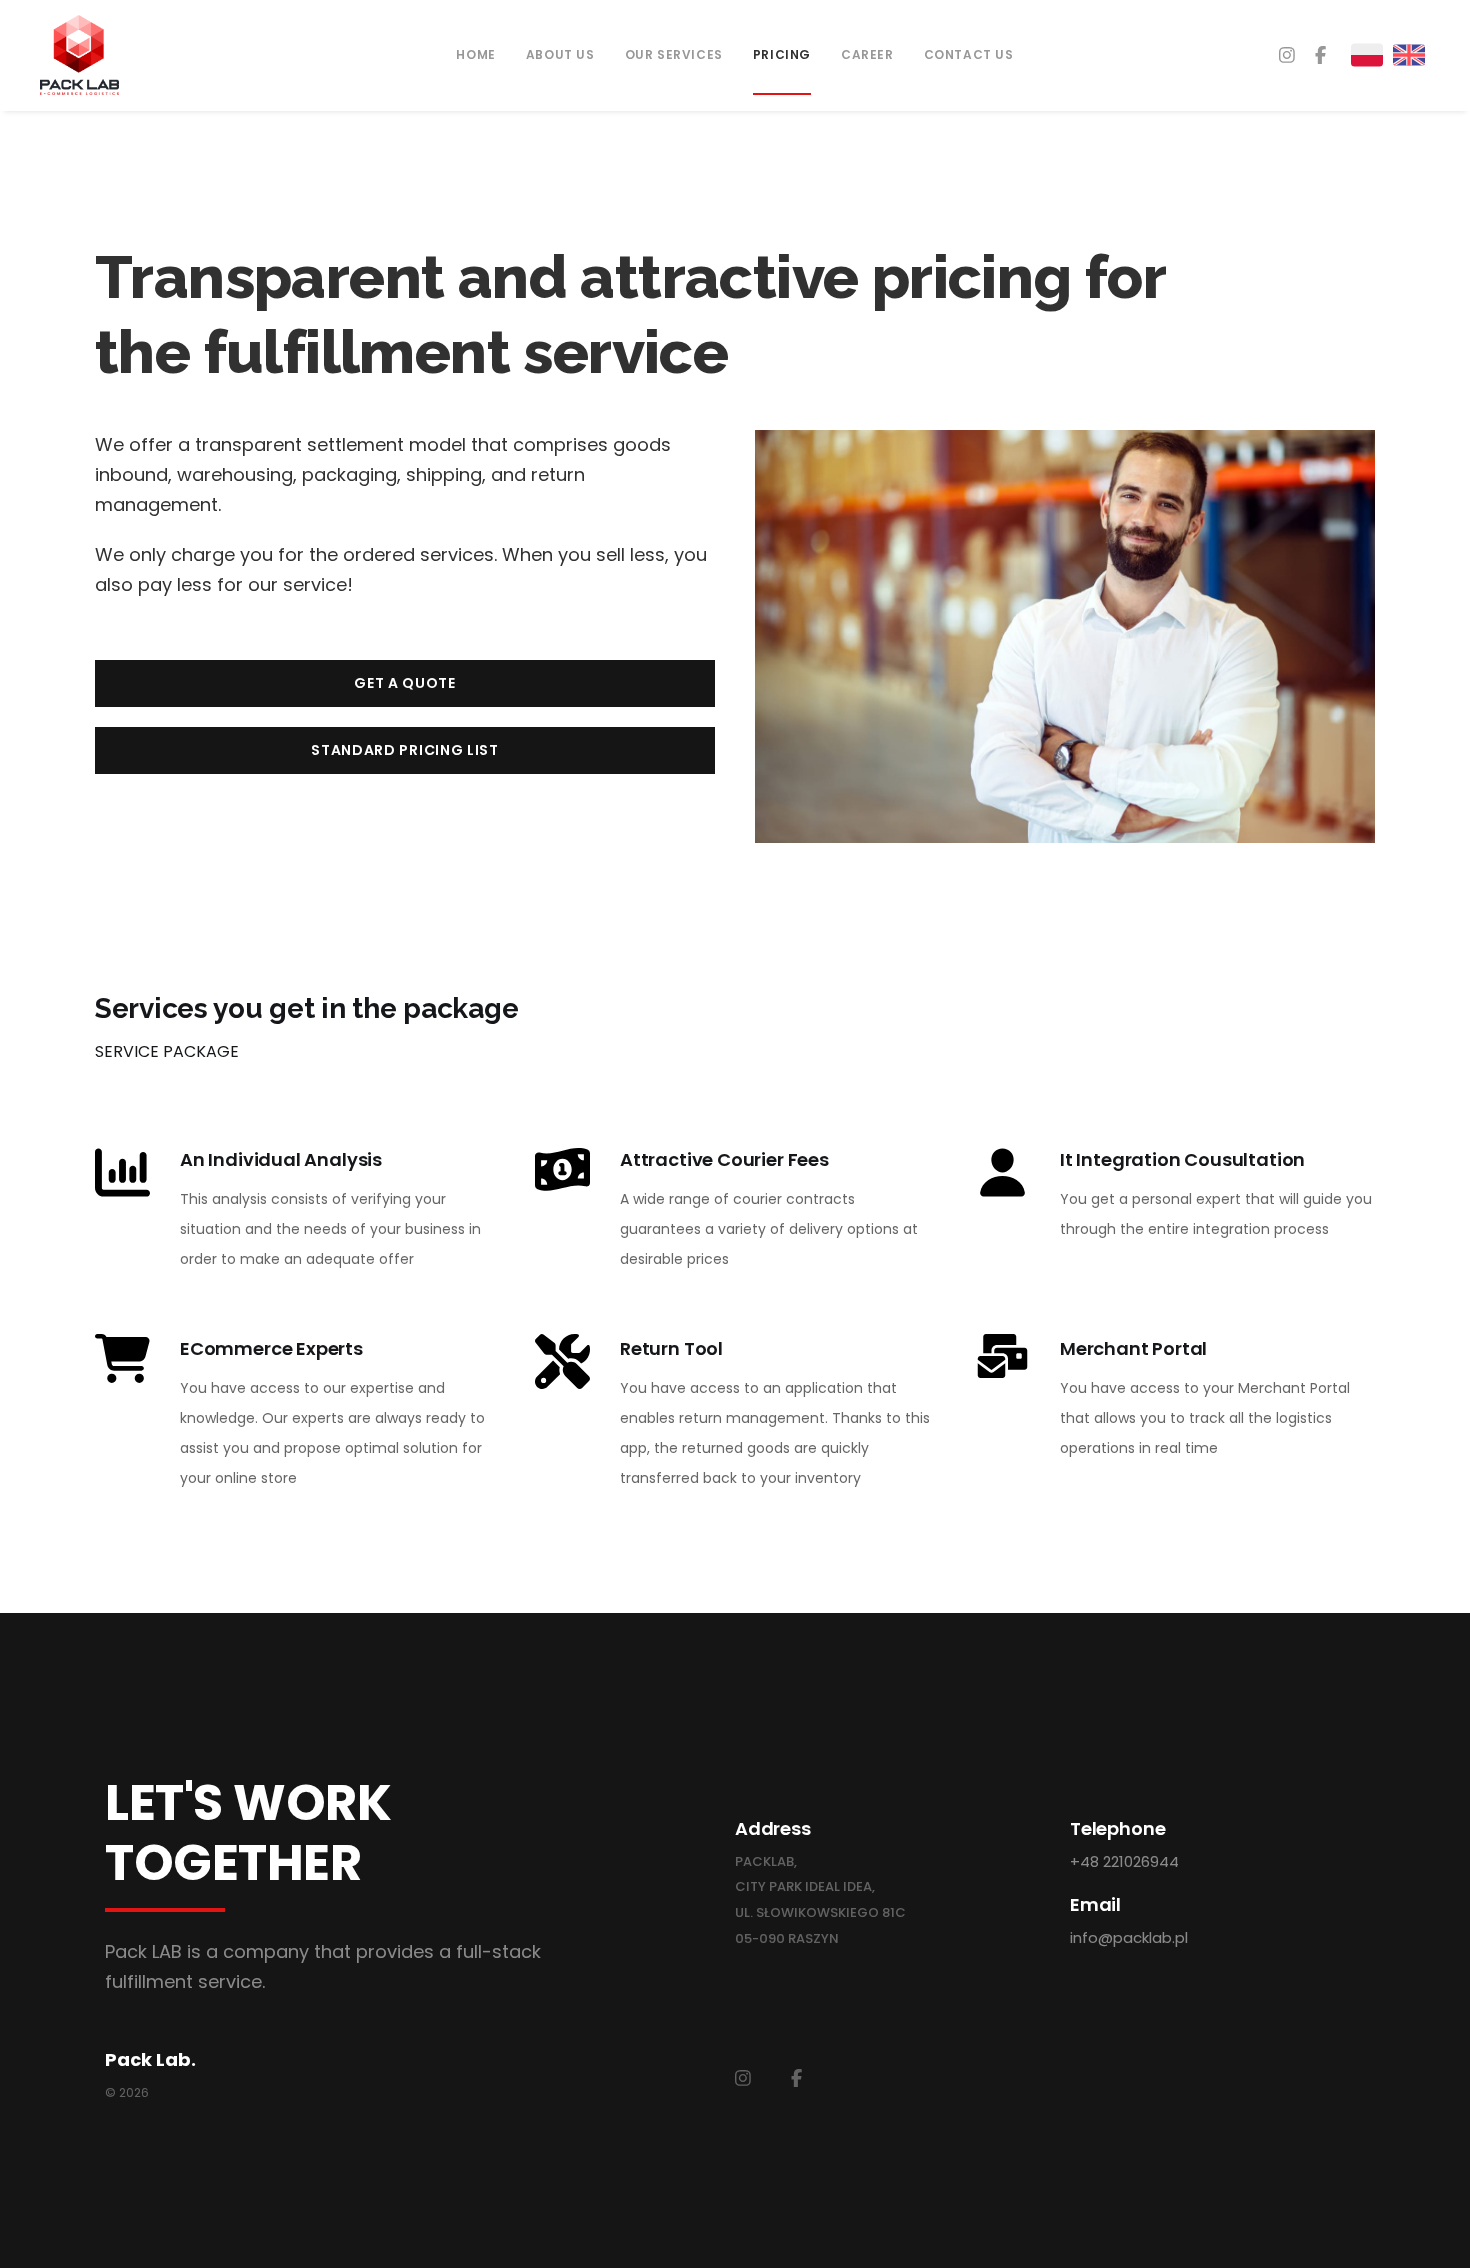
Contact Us (969, 54)
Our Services (674, 54)
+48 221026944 (1124, 1861)
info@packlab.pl (1129, 1937)
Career (867, 54)
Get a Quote (405, 683)
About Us (560, 54)
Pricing (782, 54)
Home (475, 54)
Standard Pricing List (405, 750)
